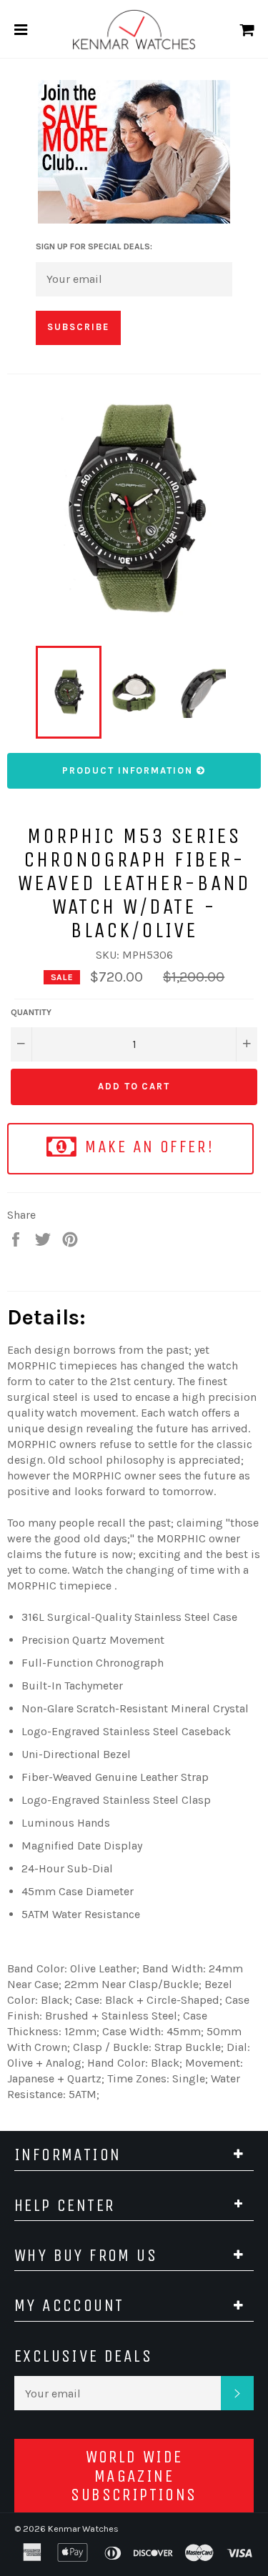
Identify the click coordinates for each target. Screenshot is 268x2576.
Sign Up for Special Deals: (94, 246)
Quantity (31, 1012)
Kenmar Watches (83, 2528)
